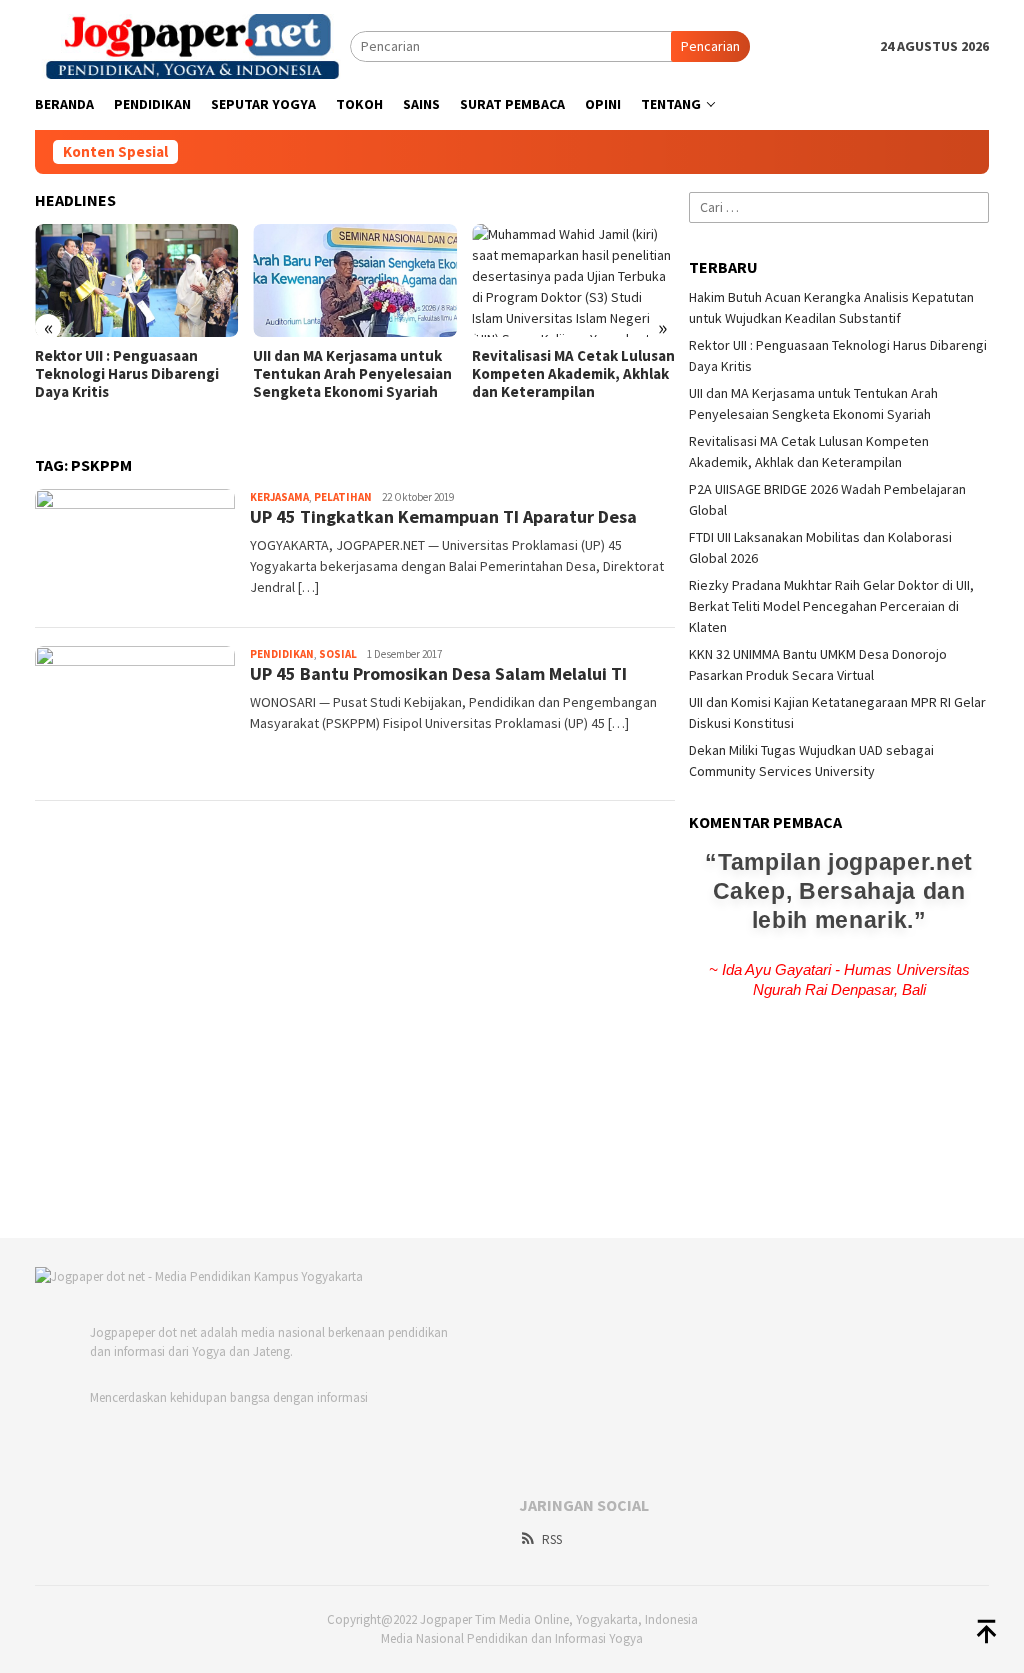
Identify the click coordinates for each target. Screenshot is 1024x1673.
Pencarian (710, 46)
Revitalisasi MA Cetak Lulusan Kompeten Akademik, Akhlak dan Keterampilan (573, 374)
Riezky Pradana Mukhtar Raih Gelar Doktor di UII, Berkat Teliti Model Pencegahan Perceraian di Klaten (831, 606)
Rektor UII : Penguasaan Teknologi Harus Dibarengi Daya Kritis (127, 374)
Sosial (338, 654)
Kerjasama (279, 497)
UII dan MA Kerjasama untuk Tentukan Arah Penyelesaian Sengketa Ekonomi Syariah (352, 374)
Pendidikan (282, 654)
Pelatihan (343, 497)
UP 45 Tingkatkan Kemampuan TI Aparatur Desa (443, 516)
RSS (552, 1539)
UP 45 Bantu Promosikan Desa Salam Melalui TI (438, 673)
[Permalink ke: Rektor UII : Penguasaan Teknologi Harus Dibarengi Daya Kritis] (136, 281)
